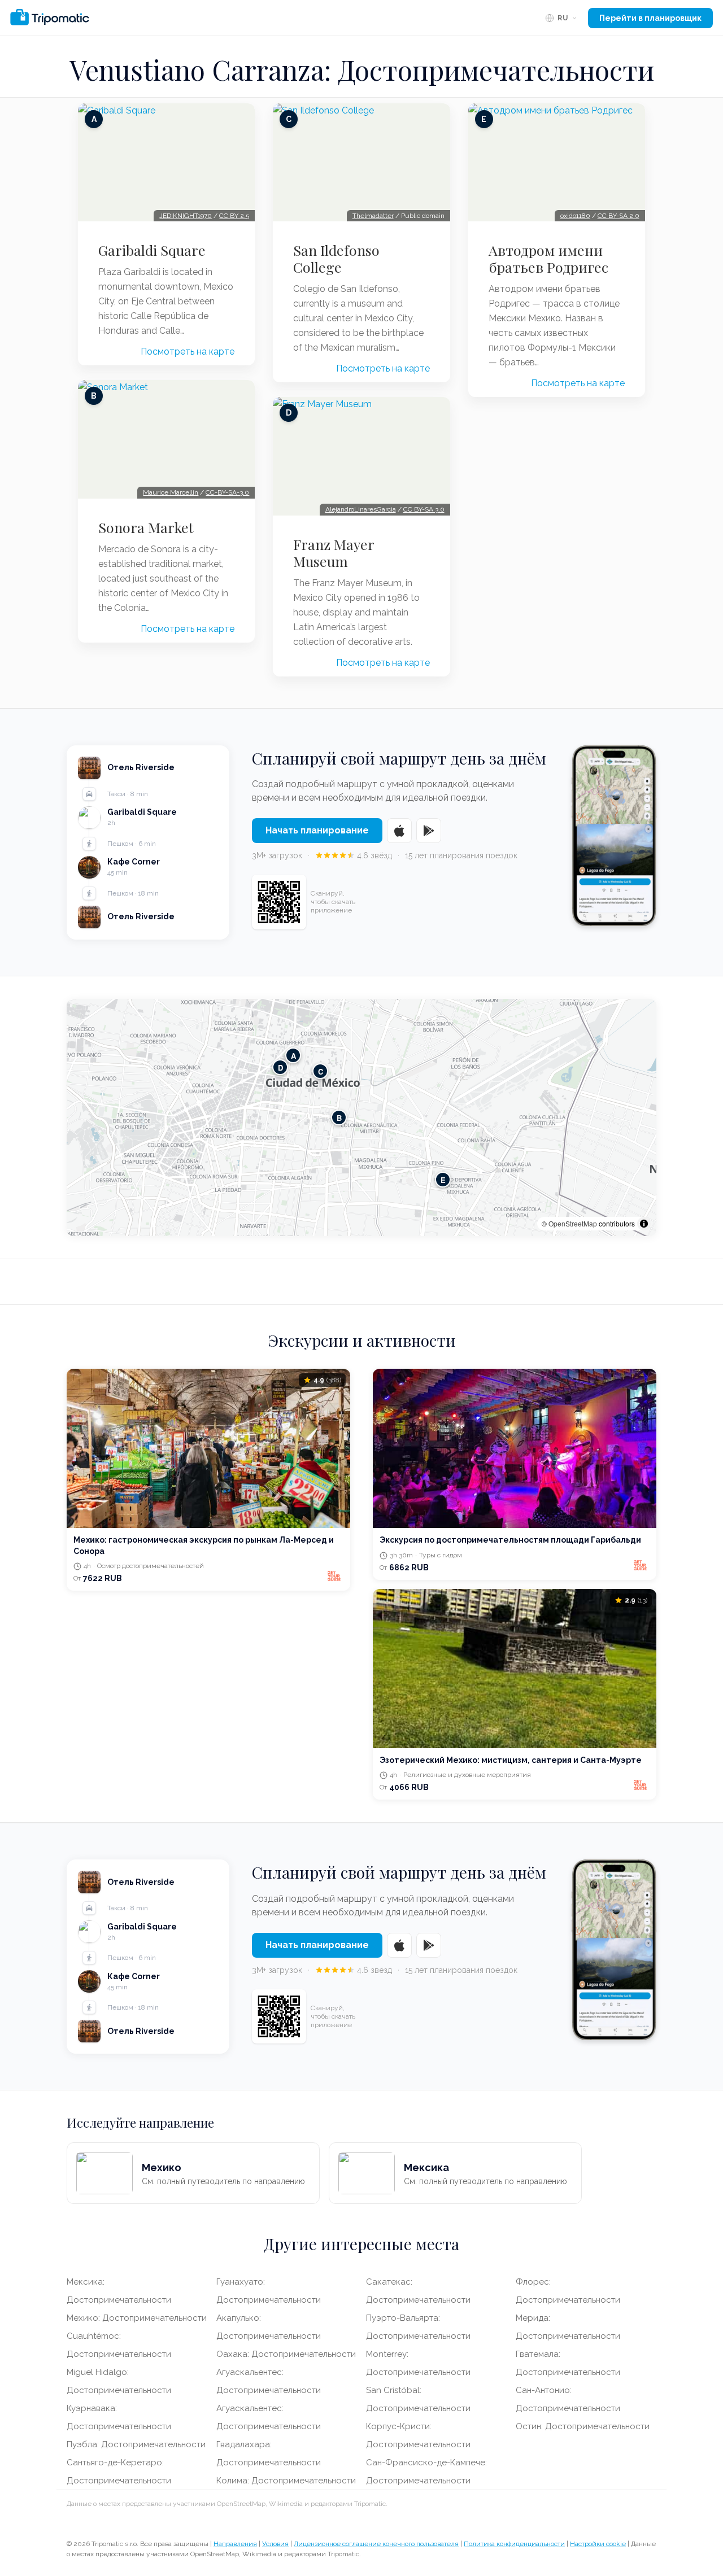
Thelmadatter (373, 216)
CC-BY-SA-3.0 (227, 492)
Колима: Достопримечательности (286, 2481)
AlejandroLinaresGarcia (361, 509)
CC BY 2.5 (234, 216)
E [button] (443, 1179)
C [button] (321, 1071)
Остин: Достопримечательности (583, 2426)
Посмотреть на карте (188, 352)
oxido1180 (575, 216)
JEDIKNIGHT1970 (186, 216)
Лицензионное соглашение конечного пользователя (376, 2544)
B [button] (339, 1117)
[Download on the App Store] (399, 831)
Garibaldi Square (152, 250)
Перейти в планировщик (650, 18)
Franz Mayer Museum (334, 553)
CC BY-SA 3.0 (424, 509)
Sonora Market (146, 527)
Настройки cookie (598, 2544)
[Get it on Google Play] (429, 831)
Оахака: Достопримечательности (286, 2354)
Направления (235, 2544)
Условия (275, 2544)
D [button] (280, 1067)
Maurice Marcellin (171, 492)
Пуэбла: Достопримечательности (136, 2444)
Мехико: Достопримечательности (137, 2318)
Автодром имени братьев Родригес (548, 259)
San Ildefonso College (336, 259)
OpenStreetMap (573, 1223)
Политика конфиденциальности (514, 2544)
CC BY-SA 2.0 (619, 216)
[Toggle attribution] (644, 1224)
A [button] (293, 1055)
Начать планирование (317, 830)
